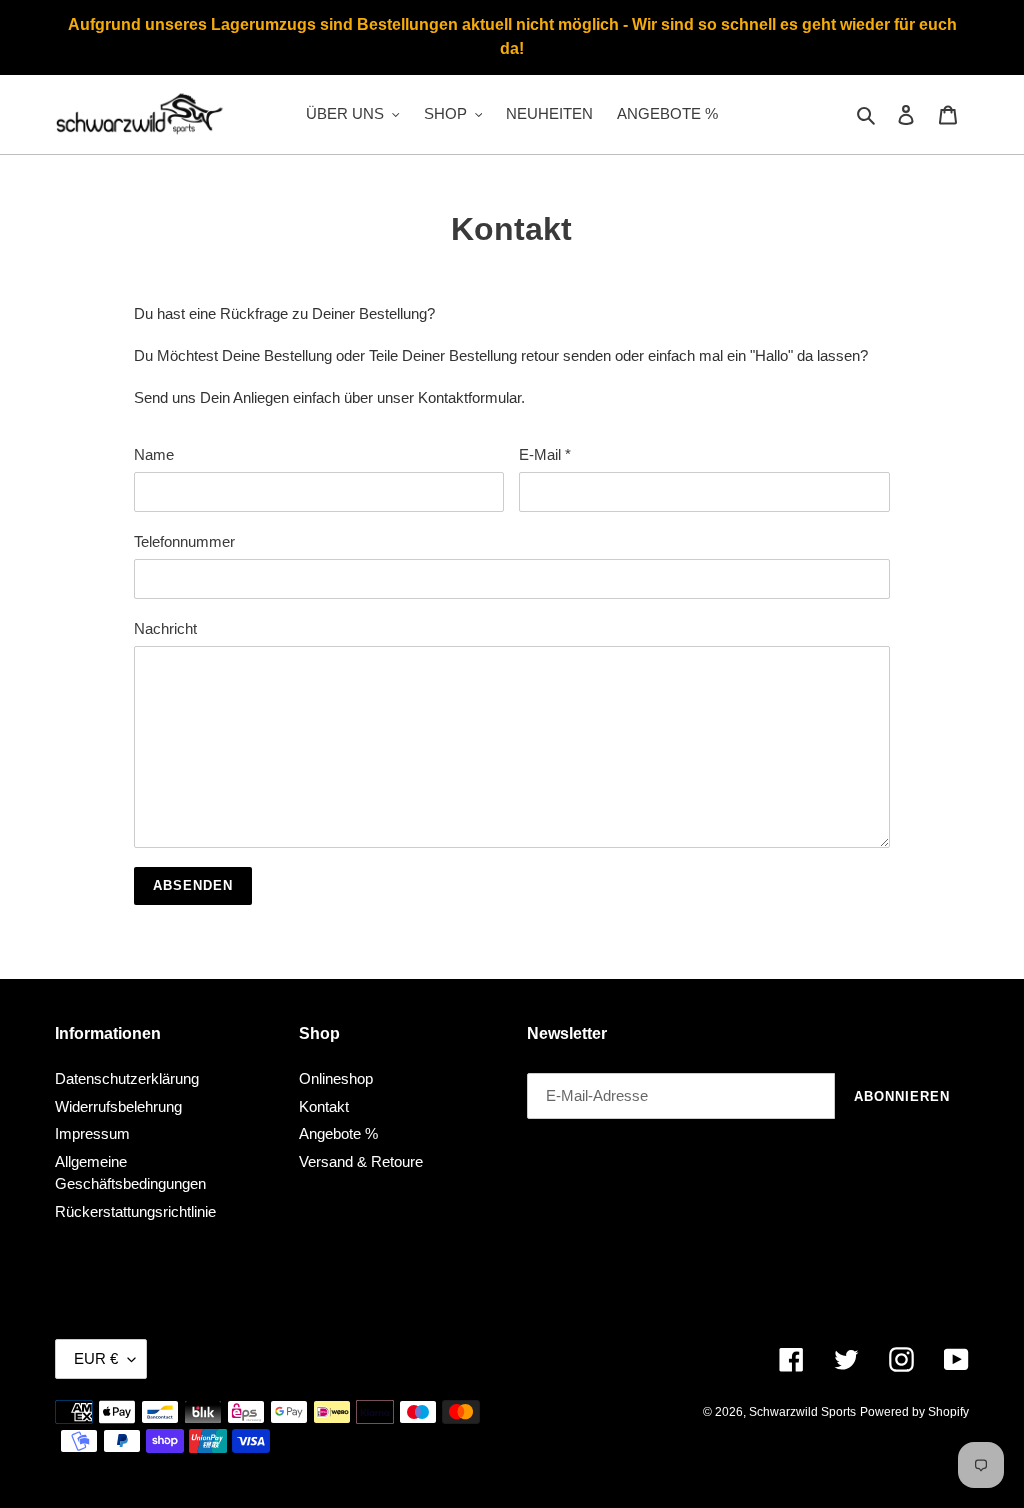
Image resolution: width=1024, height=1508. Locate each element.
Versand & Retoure (361, 1161)
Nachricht (165, 628)
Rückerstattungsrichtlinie (135, 1211)
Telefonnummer (184, 541)
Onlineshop (336, 1078)
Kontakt (324, 1106)
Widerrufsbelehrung (118, 1106)
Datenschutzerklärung (127, 1078)
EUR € (96, 1358)
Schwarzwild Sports (802, 1412)
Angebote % (338, 1133)
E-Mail (545, 454)
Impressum (92, 1133)
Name (154, 454)
